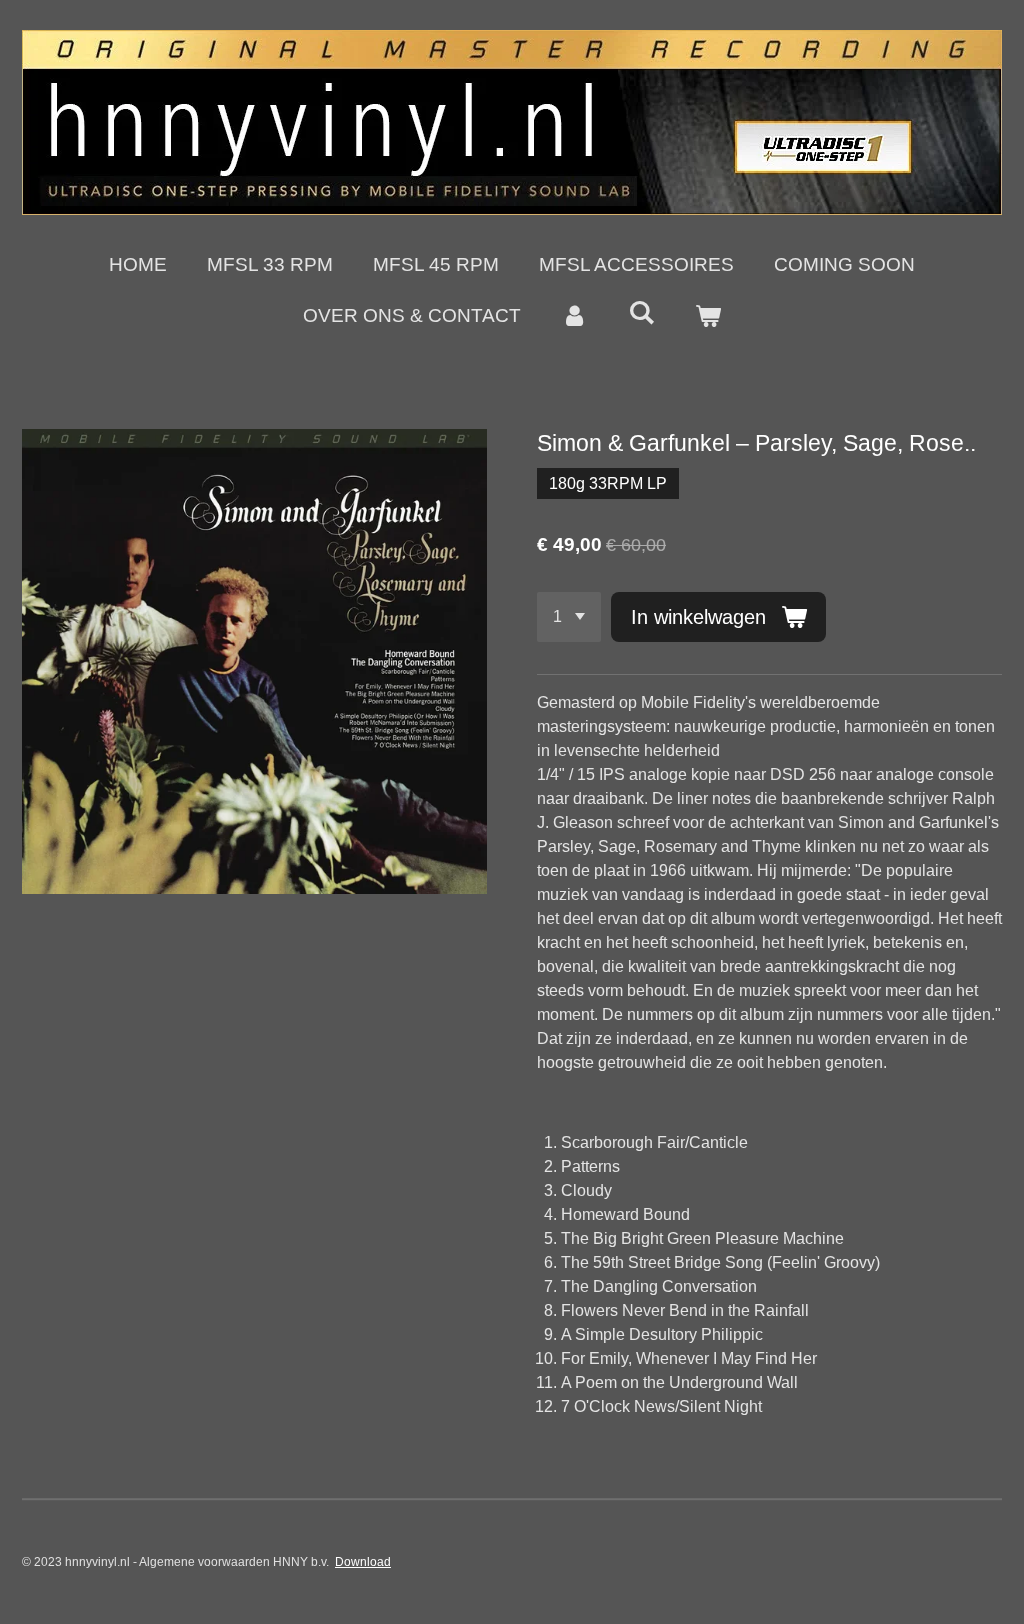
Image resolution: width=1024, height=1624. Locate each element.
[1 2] (569, 617)
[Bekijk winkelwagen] (707, 316)
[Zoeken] (641, 313)
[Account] (574, 316)
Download (363, 1562)
